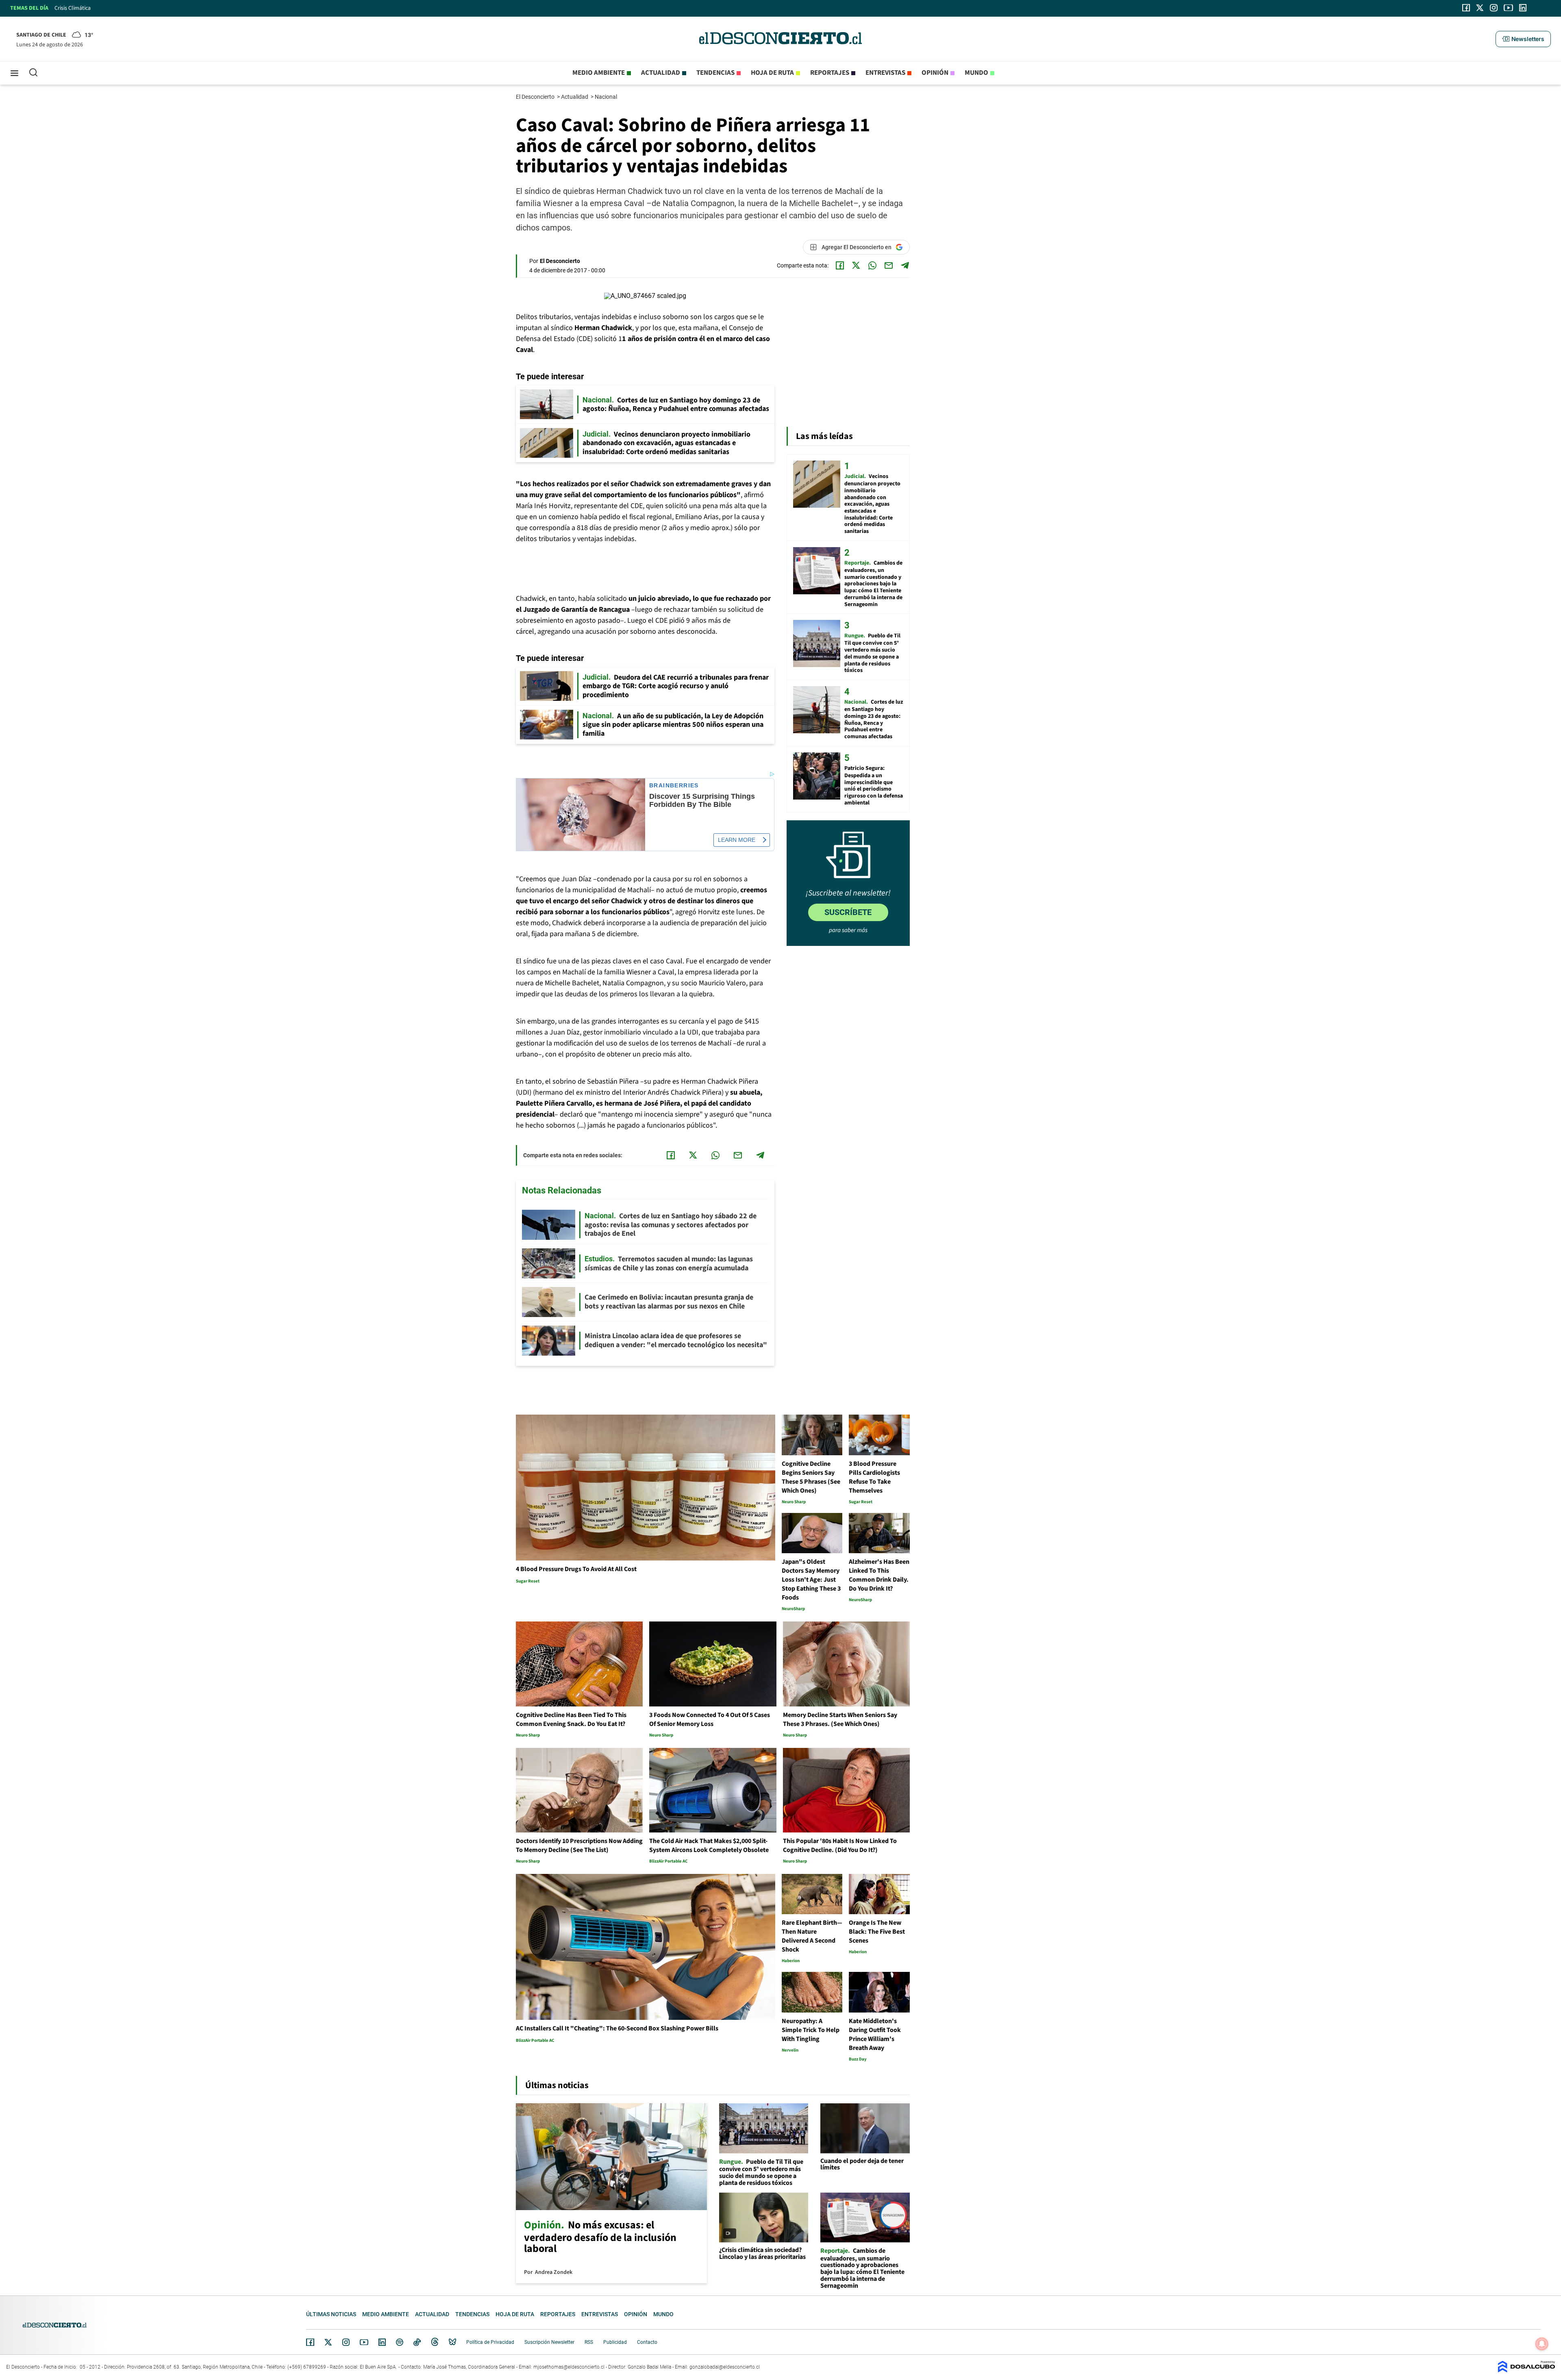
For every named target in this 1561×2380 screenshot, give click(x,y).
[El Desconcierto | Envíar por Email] (889, 265)
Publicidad (615, 2342)
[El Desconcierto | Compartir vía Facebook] (840, 265)
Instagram (346, 2342)
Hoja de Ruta (772, 73)
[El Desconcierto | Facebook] (1466, 8)
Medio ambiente (599, 73)
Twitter (328, 2342)
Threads (435, 2342)
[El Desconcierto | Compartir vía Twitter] (856, 265)
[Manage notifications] (1542, 2344)
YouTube (364, 2342)
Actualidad (661, 73)
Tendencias (715, 73)
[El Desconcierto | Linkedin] (1523, 8)
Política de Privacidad (490, 2342)
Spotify (400, 2342)
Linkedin (382, 2342)
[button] (1523, 39)
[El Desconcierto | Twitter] (1480, 8)
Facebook (310, 2342)
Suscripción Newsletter (549, 2342)
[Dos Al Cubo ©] (1526, 2370)
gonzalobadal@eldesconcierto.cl (725, 2367)
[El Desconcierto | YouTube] (1508, 8)
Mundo (976, 73)
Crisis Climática (73, 8)
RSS (589, 2342)
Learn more (737, 840)
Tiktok (417, 2342)
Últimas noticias (331, 2314)
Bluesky (452, 2342)
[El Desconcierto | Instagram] (1494, 8)
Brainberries (674, 786)
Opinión (935, 73)
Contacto (647, 2342)
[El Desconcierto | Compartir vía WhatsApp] (872, 265)
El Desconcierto (536, 97)
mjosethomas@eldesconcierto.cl (569, 2367)
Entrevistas (885, 73)
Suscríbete (848, 912)
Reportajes (830, 73)
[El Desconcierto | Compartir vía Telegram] (905, 265)
